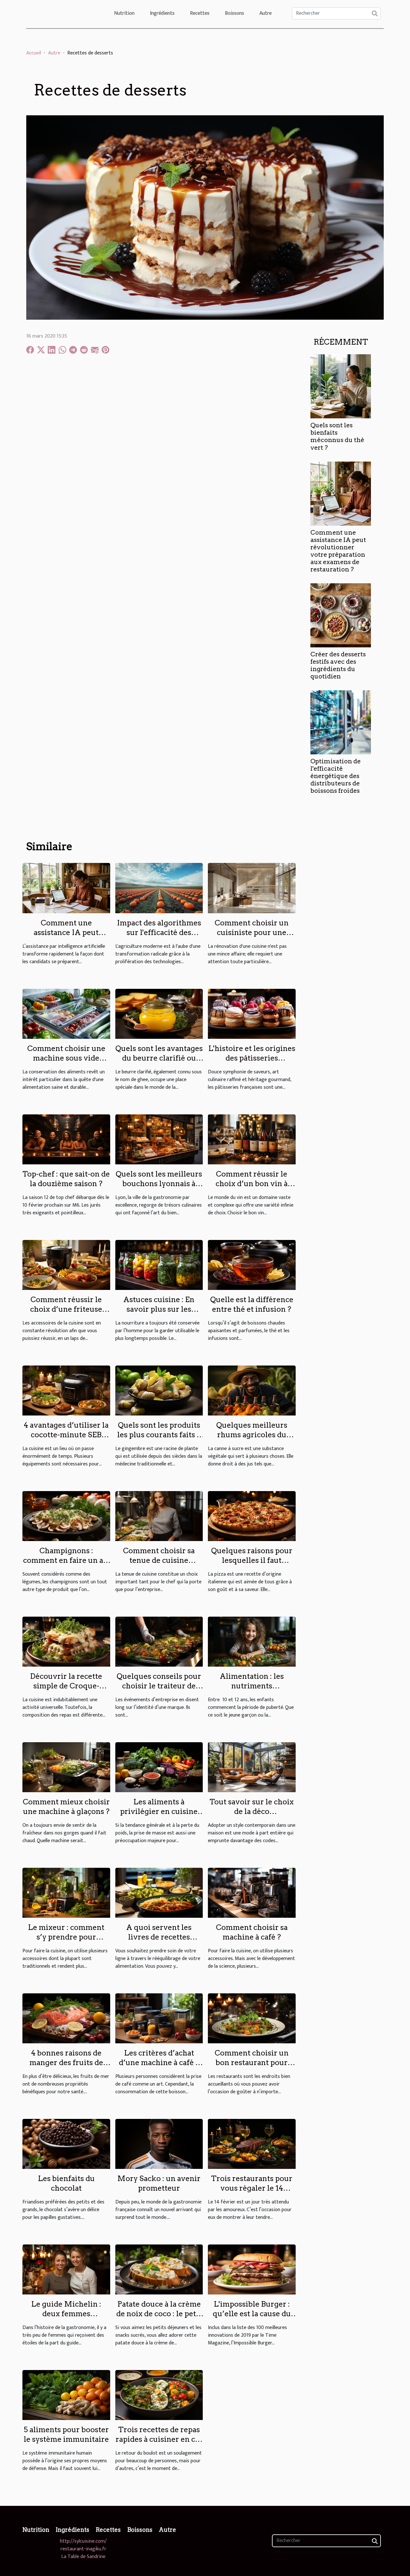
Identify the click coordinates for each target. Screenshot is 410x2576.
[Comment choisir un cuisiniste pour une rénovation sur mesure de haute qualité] (252, 888)
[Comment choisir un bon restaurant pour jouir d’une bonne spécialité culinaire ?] (252, 2018)
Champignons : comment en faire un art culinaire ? (66, 1560)
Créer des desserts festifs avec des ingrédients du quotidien (338, 665)
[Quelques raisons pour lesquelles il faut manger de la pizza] (252, 1516)
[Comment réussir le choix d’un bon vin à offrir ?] (252, 1139)
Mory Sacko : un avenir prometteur (159, 2183)
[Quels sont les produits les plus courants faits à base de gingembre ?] (159, 1390)
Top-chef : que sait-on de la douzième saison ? (66, 1179)
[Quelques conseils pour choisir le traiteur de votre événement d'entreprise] (159, 1641)
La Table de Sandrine (83, 2557)
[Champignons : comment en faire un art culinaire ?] (66, 1516)
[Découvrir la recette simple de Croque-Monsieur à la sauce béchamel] (66, 1641)
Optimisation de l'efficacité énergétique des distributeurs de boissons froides (336, 776)
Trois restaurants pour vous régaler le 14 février (252, 2188)
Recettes (200, 13)
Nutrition (124, 13)
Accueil (34, 53)
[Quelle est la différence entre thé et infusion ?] (252, 1264)
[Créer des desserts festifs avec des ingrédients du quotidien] (341, 615)
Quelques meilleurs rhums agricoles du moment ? (252, 1435)
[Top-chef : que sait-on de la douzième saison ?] (66, 1139)
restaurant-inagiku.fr (83, 2549)
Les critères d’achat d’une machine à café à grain (159, 2063)
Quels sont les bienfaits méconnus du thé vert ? (337, 436)
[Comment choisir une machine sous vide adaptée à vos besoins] (66, 1013)
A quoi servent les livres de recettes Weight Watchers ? (159, 1937)
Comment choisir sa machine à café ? (252, 1932)
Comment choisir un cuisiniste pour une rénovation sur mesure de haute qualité (252, 937)
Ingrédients (162, 13)
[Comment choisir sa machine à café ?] (252, 1892)
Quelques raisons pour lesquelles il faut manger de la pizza (252, 1560)
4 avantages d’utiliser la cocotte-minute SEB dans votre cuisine (66, 1435)
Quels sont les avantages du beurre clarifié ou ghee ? (159, 1058)
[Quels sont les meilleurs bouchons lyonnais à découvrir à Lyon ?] (159, 1139)
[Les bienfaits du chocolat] (66, 2143)
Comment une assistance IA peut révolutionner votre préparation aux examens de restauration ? (338, 551)
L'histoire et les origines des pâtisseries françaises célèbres (252, 1058)
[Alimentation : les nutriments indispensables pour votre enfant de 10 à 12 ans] (252, 1641)
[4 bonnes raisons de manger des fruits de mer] (66, 2018)
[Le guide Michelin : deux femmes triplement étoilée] (66, 2269)
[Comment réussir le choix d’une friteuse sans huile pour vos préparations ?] (66, 1264)
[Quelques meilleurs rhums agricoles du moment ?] (252, 1390)
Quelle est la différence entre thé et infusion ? (252, 1304)
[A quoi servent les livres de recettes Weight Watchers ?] (159, 1892)
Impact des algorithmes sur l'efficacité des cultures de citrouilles (159, 932)
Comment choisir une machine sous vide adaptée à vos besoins (66, 1058)
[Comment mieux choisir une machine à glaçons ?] (66, 1767)
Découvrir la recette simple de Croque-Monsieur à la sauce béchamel (66, 1691)
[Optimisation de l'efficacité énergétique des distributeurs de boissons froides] (341, 722)
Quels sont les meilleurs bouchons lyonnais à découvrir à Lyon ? (159, 1184)
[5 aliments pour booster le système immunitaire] (66, 2395)
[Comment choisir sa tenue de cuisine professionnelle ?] (159, 1516)
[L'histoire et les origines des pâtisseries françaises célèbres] (252, 1013)
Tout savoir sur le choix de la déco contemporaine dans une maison (252, 1816)
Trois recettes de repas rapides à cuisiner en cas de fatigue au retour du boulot (159, 2444)
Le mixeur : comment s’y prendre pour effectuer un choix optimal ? (66, 1942)
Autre (266, 13)
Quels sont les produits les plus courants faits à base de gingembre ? (159, 1435)
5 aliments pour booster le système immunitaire (66, 2434)
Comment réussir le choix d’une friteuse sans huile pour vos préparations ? (66, 1314)
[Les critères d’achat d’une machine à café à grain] (159, 2018)
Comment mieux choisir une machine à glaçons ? (66, 1807)
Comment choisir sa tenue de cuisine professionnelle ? (159, 1560)
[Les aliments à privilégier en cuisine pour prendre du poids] (159, 1767)
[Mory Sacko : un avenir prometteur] (159, 2143)
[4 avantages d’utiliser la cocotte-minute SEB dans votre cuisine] (66, 1390)
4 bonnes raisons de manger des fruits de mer (66, 2063)
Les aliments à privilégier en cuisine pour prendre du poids (159, 1811)
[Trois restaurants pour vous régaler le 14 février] (252, 2143)
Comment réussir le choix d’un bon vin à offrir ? (252, 1184)
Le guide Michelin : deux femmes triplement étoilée (66, 2314)
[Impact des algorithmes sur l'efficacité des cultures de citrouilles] (159, 888)
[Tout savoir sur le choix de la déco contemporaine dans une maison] (252, 1767)
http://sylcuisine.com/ (83, 2541)
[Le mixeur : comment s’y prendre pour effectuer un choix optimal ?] (66, 1892)
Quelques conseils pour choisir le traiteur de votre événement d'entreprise (159, 1691)
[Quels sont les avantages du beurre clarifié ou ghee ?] (159, 1013)
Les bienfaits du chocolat (66, 2183)
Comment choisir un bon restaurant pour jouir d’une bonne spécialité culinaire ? (252, 2067)
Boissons (234, 13)
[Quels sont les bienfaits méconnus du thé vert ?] (341, 386)
